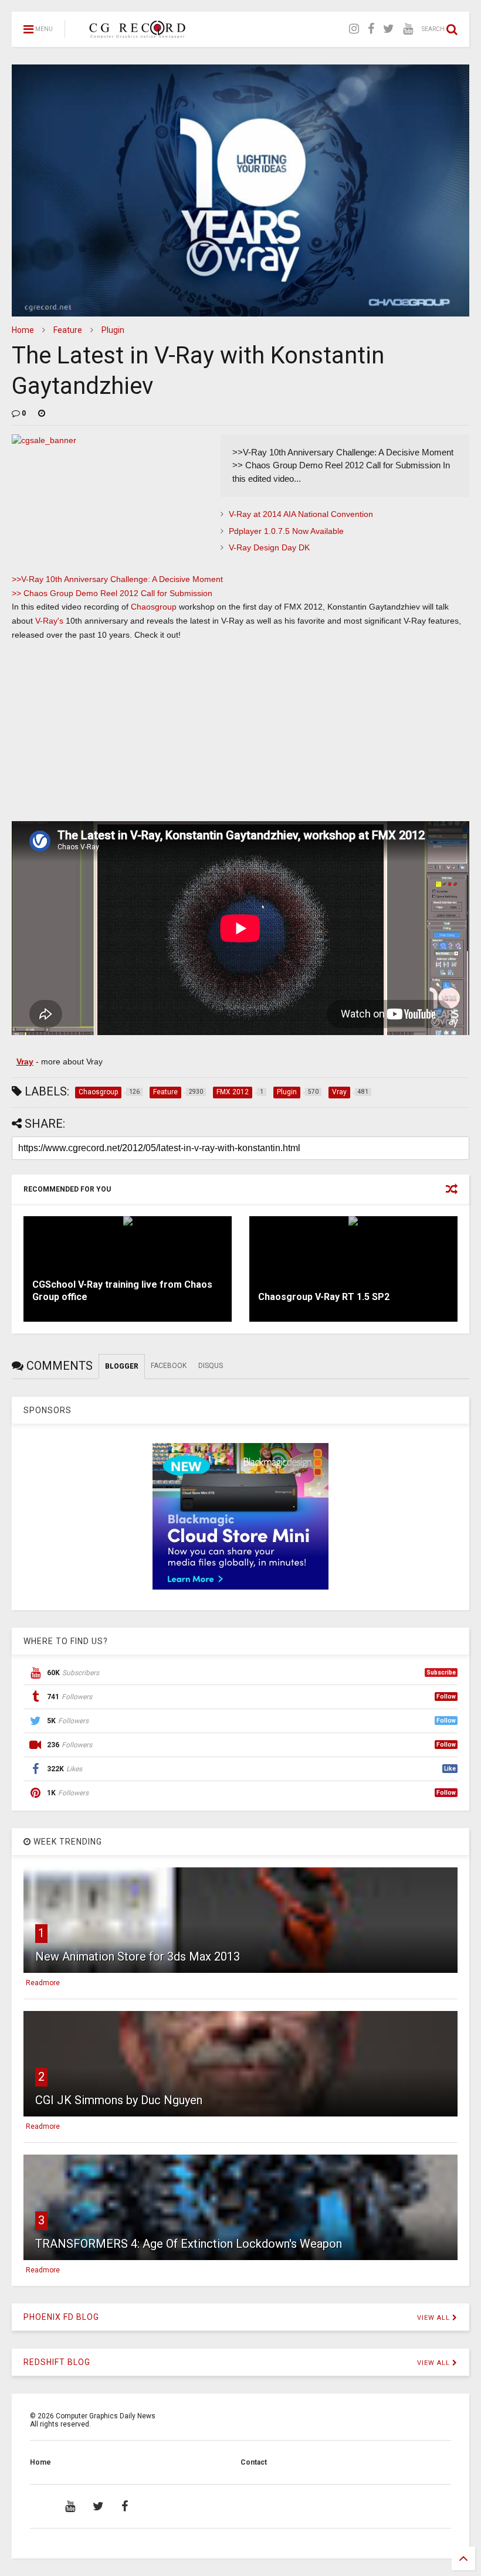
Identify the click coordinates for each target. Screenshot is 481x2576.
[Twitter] (389, 29)
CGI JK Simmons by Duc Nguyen (119, 2100)
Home (23, 330)
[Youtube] (408, 29)
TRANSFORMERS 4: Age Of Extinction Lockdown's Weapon (189, 2244)
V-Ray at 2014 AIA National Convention (301, 514)
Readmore (43, 1983)
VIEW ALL (435, 2318)
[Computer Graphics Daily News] (136, 33)
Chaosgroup (154, 607)
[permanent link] (42, 413)
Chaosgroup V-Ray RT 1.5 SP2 (324, 1297)
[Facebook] (371, 29)
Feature (68, 330)
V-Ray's (49, 621)
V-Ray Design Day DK (269, 547)
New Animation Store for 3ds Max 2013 (138, 1956)
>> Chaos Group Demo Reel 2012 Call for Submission (112, 593)
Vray (25, 1061)
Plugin (113, 330)
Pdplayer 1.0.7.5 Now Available (286, 531)
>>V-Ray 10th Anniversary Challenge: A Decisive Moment (117, 579)
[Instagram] (354, 29)
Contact (254, 2462)
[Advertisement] (240, 736)
